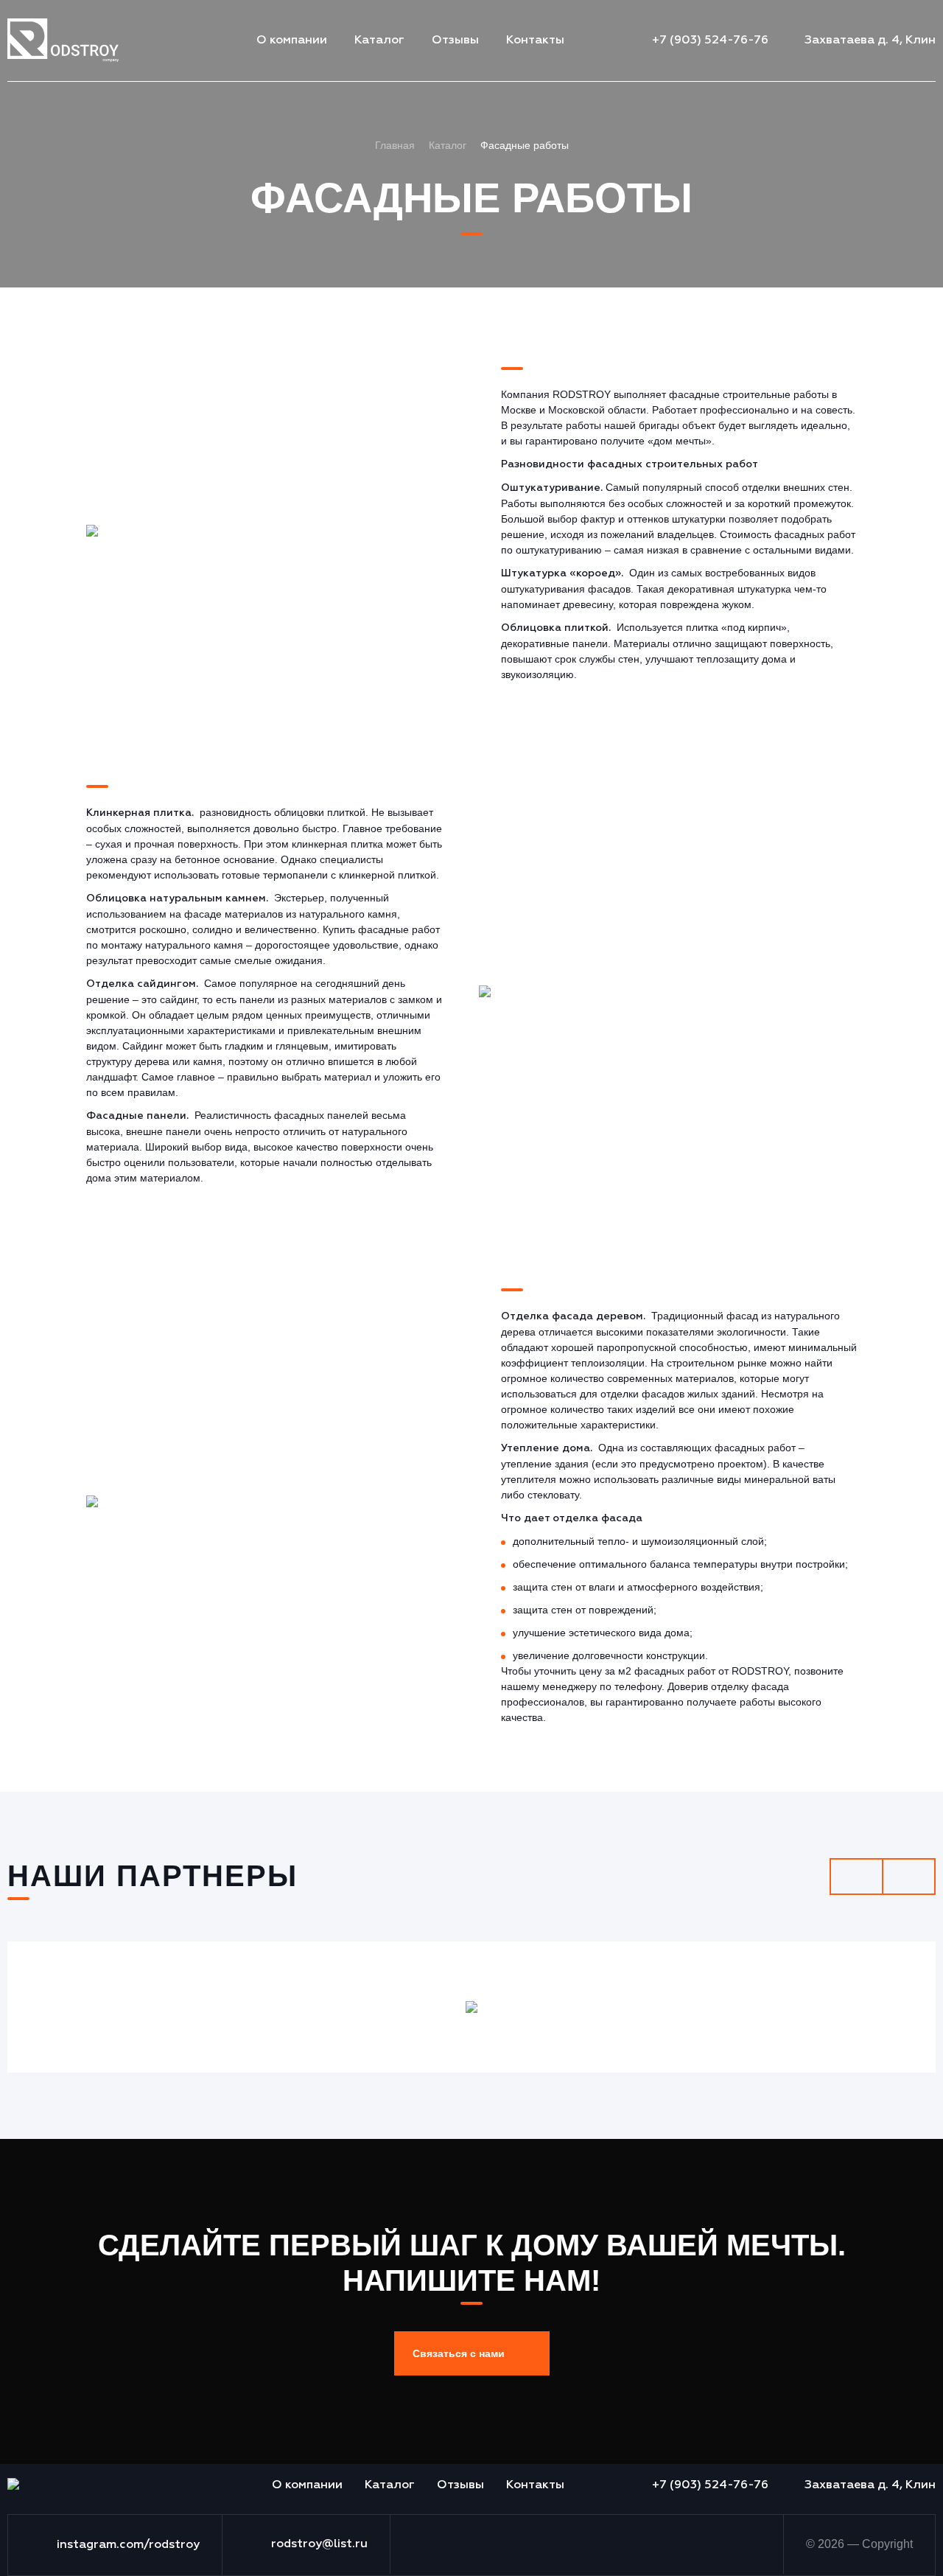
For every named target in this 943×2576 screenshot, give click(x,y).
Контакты (535, 41)
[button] (472, 2353)
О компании (292, 41)
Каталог (379, 41)
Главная (395, 145)
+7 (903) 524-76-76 (710, 41)
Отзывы (455, 41)
